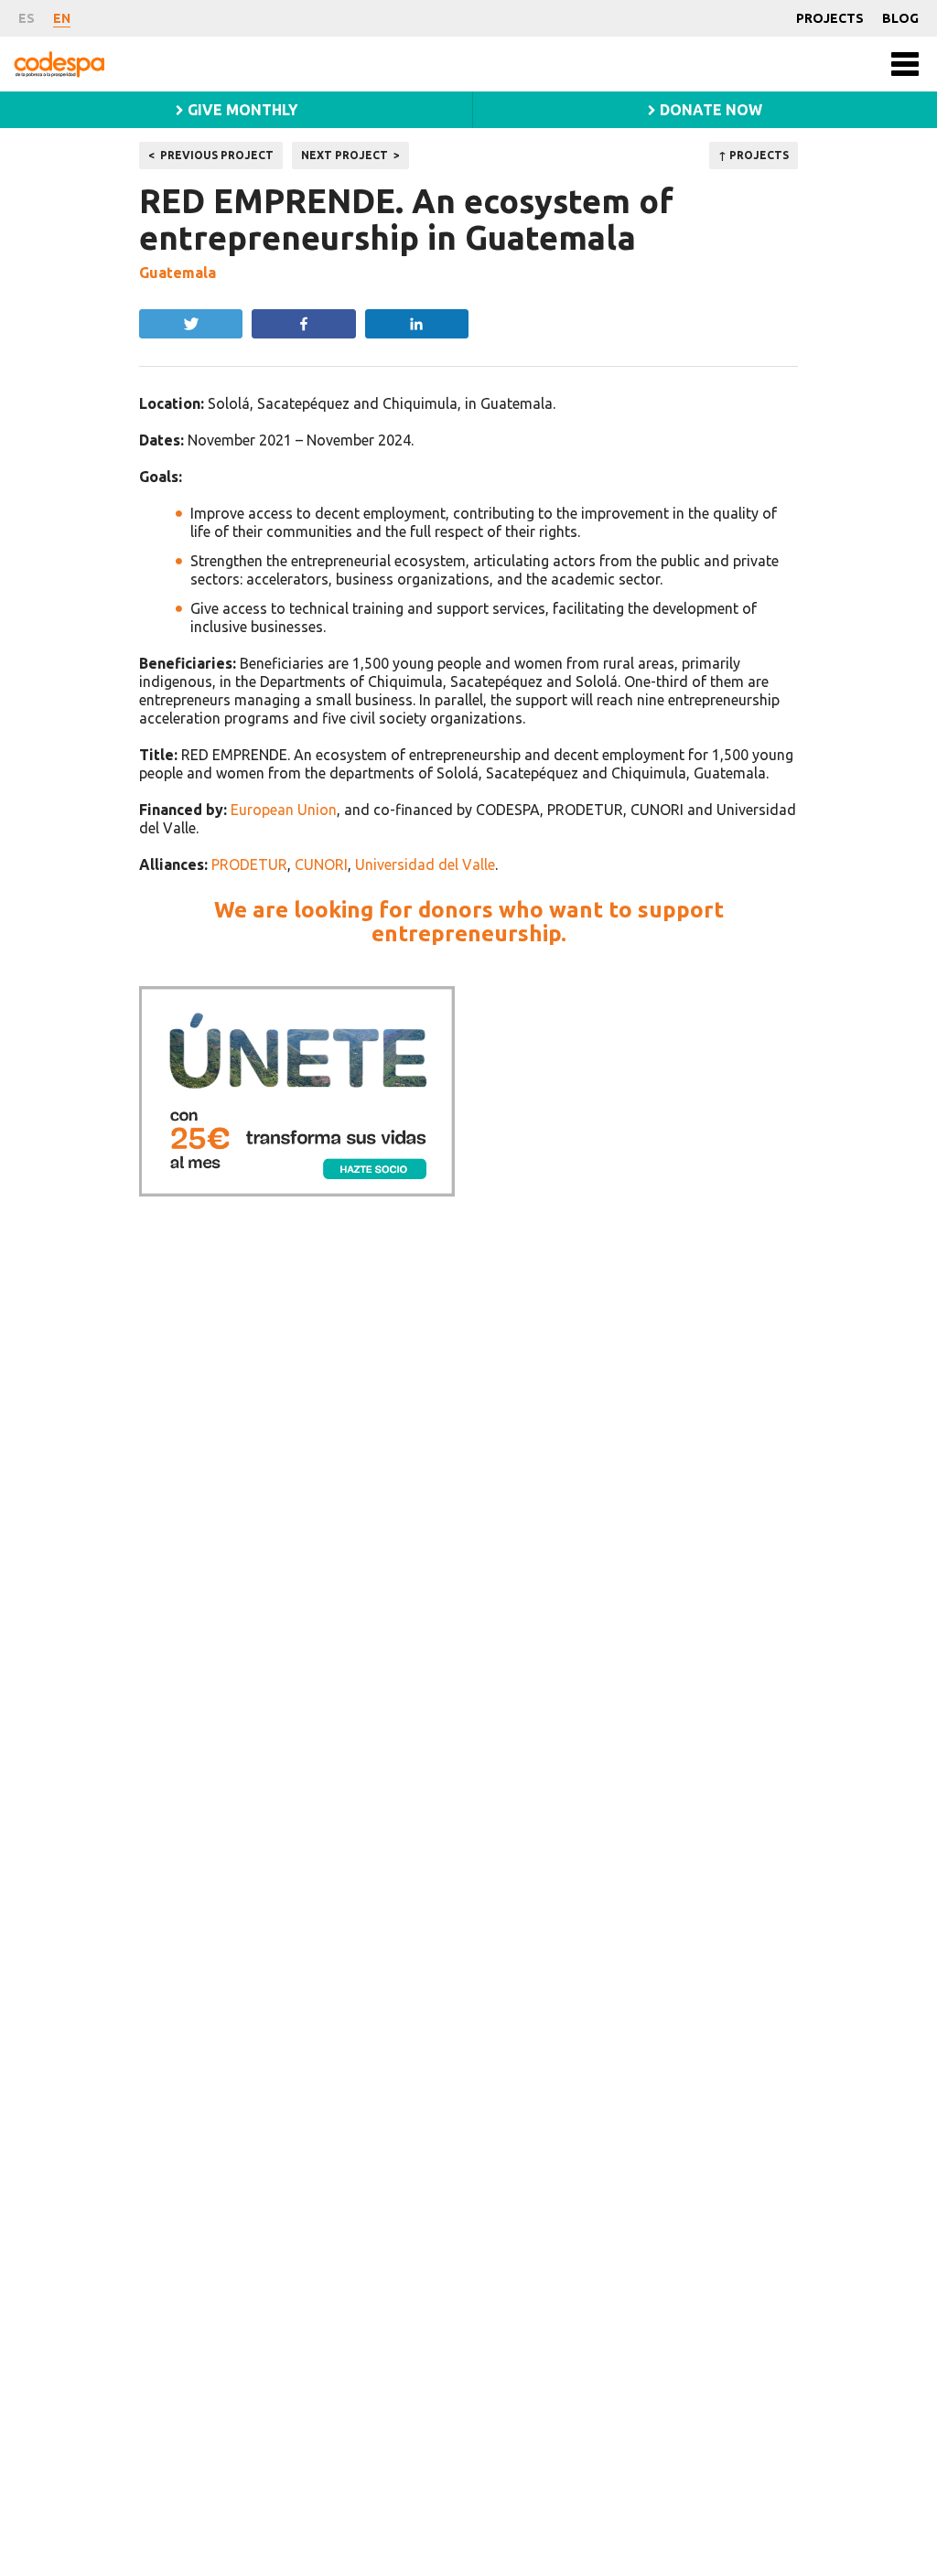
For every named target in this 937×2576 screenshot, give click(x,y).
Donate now (709, 110)
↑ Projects (754, 155)
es (27, 18)
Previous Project (217, 155)
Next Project (345, 155)
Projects (830, 18)
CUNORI (321, 864)
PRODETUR (249, 864)
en (62, 18)
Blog (900, 18)
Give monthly (241, 110)
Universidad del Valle (425, 864)
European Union (284, 810)
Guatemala (178, 273)
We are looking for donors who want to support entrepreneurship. (469, 922)
